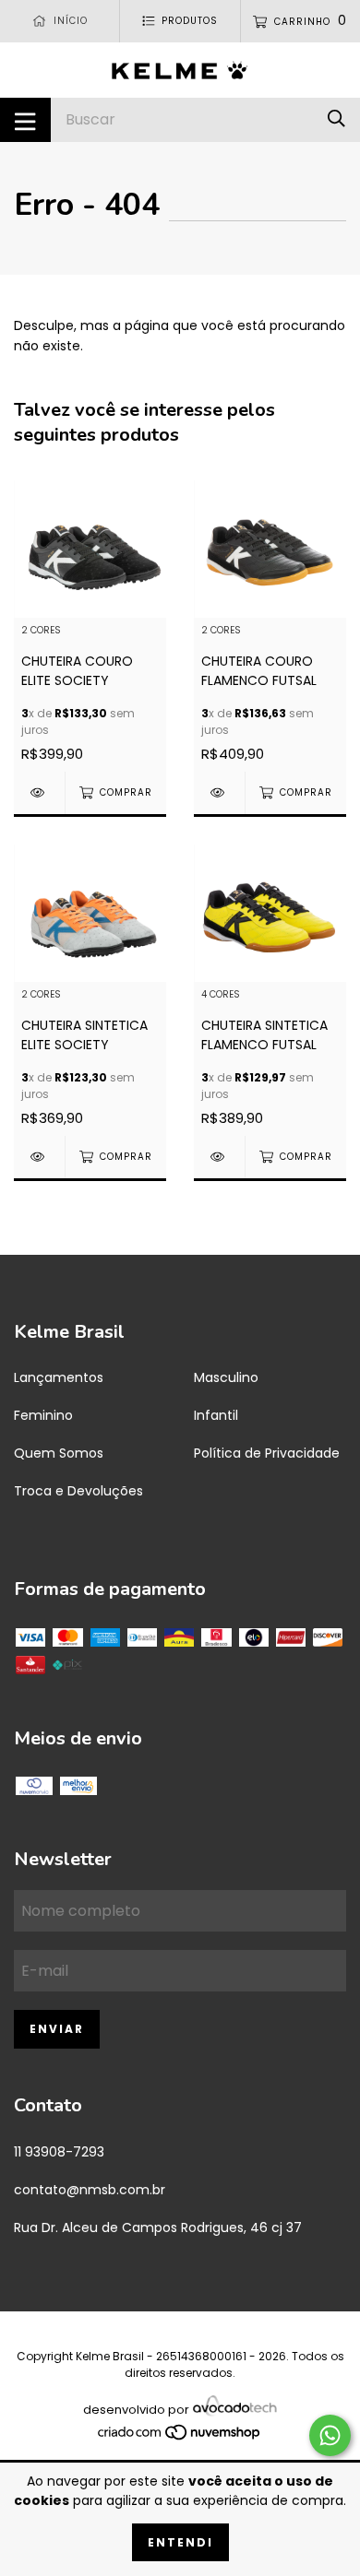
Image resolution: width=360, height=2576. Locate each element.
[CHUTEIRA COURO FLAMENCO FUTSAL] (219, 792)
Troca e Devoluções (78, 1491)
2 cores (41, 631)
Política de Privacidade (267, 1453)
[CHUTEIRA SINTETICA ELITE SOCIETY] (39, 1157)
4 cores (221, 995)
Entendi (180, 2542)
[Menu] (25, 120)
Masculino (226, 1377)
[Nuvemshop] (180, 2432)
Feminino (43, 1415)
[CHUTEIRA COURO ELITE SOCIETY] (39, 792)
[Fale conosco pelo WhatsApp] (330, 2435)
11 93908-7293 (59, 2152)
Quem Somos (59, 1453)
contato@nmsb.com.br (90, 2190)
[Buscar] (336, 119)
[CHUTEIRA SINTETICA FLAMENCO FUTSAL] (219, 1157)
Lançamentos (59, 1377)
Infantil (216, 1415)
